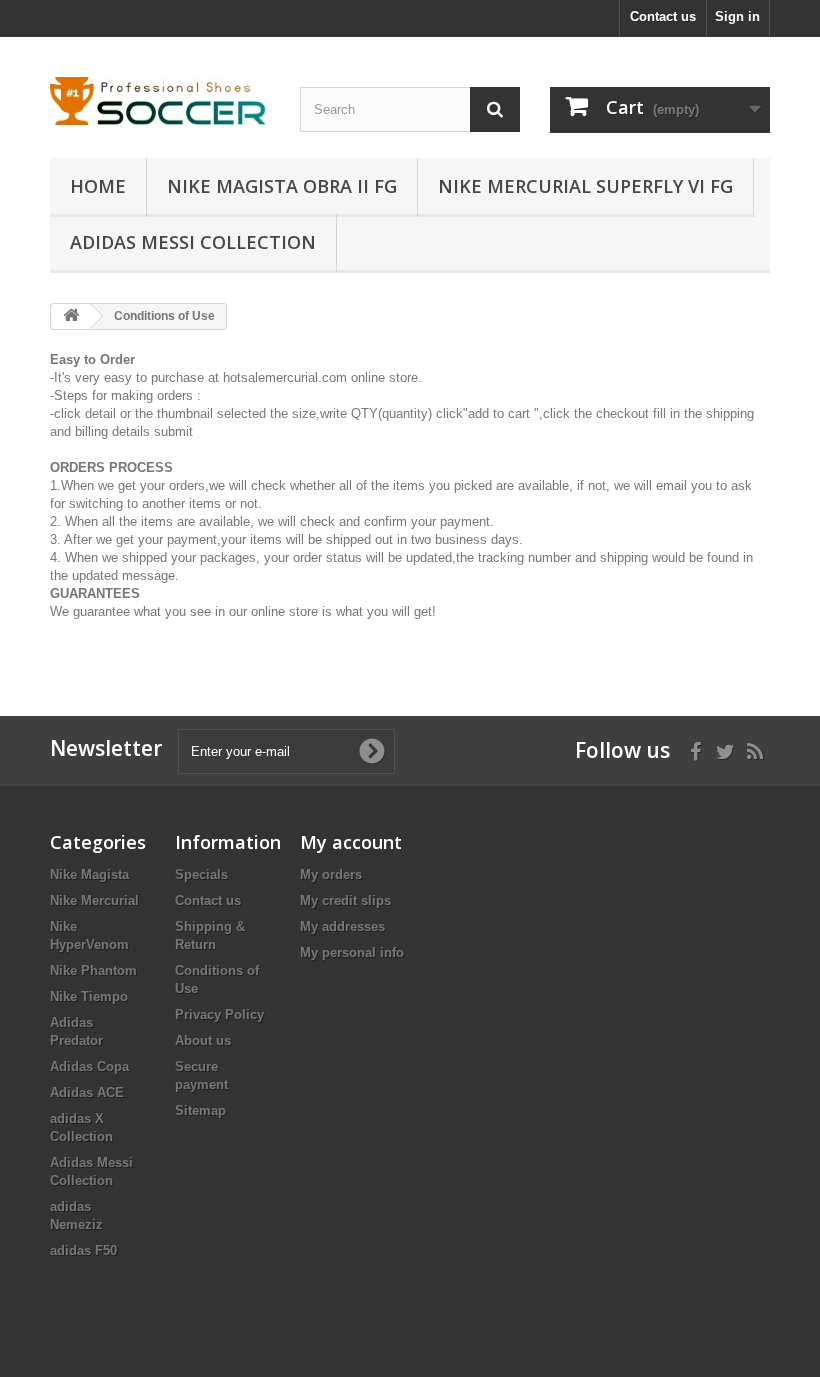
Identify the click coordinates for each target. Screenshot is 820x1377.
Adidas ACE (87, 1092)
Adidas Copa (89, 1066)
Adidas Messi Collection (193, 242)
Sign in (737, 16)
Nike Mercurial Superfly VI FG (585, 186)
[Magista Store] (160, 103)
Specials (201, 874)
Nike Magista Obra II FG (282, 186)
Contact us (663, 16)
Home (98, 186)
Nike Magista (89, 874)
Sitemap (200, 1110)
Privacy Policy (219, 1014)
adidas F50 (83, 1250)
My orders (331, 874)
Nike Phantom (93, 970)
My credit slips (345, 900)
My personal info (352, 952)
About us (203, 1040)
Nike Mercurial (94, 900)
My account (351, 842)
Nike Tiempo (89, 996)
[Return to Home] (71, 316)
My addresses (342, 926)
